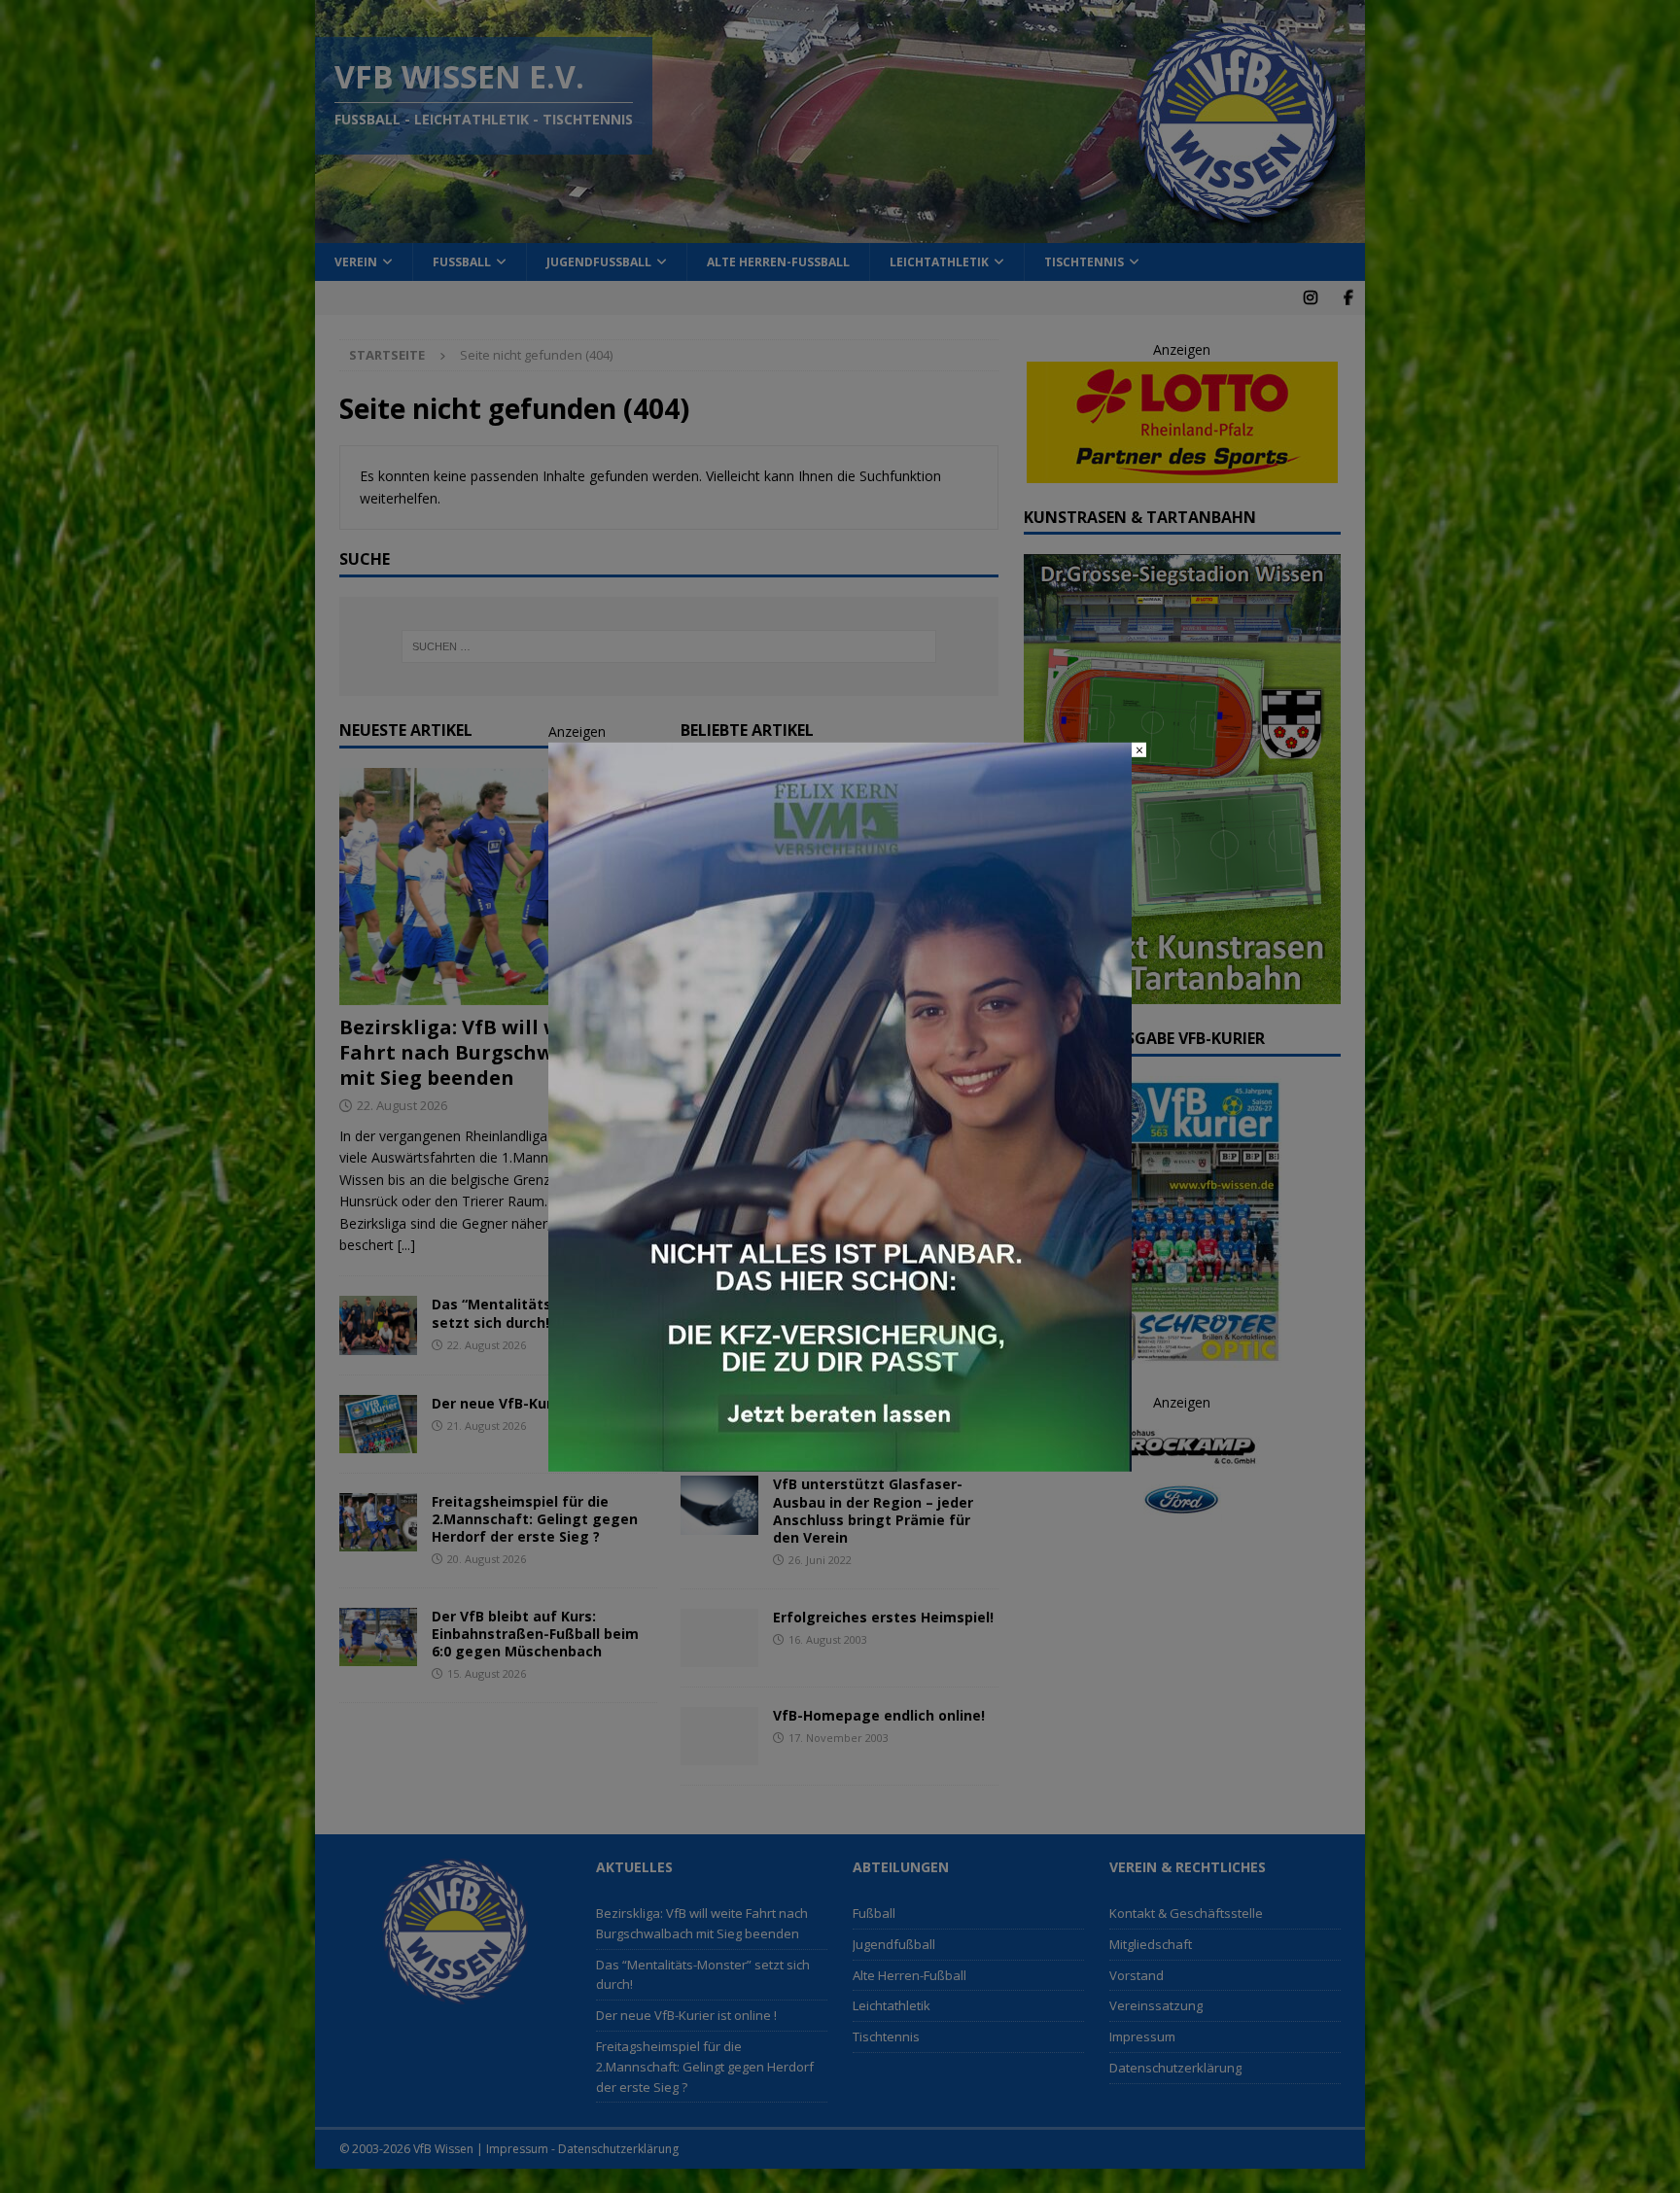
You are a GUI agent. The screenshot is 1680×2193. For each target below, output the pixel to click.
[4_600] (840, 1461)
